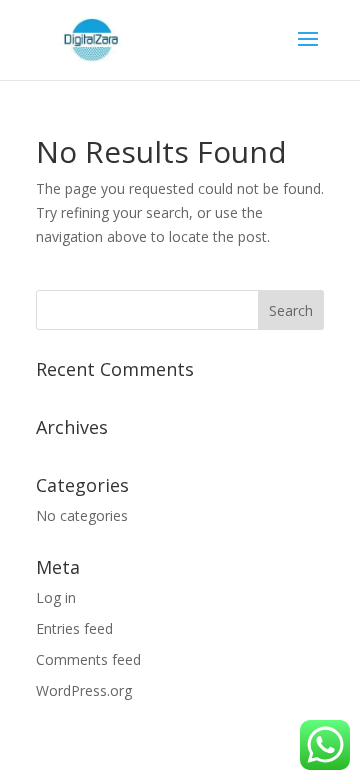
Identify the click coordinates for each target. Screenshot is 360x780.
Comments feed (88, 659)
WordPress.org (84, 690)
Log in (56, 597)
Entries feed (74, 628)
